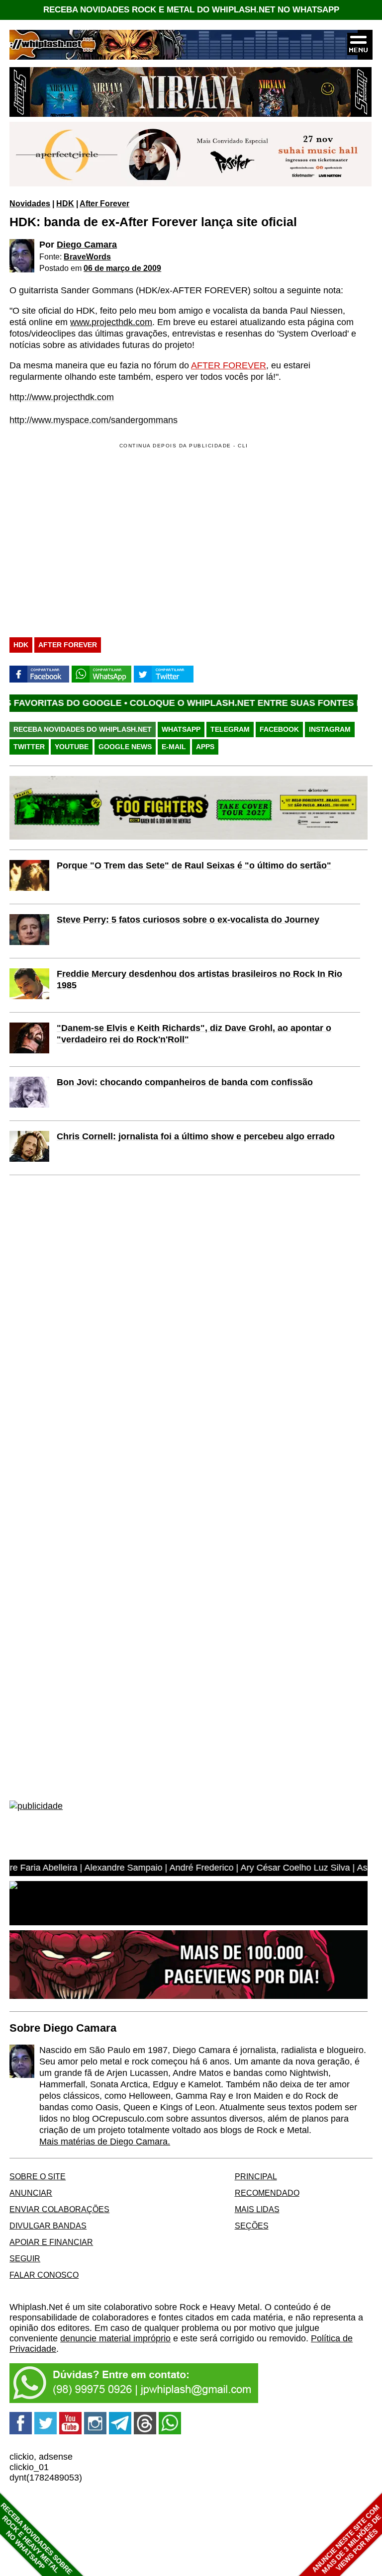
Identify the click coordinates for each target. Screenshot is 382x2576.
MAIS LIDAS (257, 2209)
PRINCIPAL (256, 2176)
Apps (205, 747)
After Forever (104, 203)
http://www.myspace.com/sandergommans (94, 420)
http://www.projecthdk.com (62, 397)
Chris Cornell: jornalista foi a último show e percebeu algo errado (196, 1136)
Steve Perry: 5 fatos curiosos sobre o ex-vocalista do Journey (188, 920)
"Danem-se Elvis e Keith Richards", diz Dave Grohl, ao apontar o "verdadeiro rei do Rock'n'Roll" (194, 1034)
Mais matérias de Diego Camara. (105, 2142)
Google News (125, 747)
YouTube (72, 747)
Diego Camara (87, 245)
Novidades (30, 203)
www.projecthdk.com (111, 322)
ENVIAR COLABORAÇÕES (59, 2209)
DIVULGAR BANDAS (48, 2226)
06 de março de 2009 (122, 268)
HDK (65, 203)
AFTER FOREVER (229, 365)
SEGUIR (25, 2258)
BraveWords (87, 257)
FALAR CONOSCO (44, 2275)
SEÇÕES (252, 2226)
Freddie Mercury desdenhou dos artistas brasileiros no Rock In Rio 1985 (199, 980)
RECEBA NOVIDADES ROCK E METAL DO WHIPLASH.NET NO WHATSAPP (191, 10)
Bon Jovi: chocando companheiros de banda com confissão (185, 1082)
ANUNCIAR (31, 2193)
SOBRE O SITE (38, 2176)
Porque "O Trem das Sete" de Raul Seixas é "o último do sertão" (194, 865)
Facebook (279, 729)
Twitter (29, 747)
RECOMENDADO (267, 2193)
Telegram (230, 729)
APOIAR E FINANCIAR (51, 2242)
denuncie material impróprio (115, 2338)
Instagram (330, 729)
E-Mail (174, 747)
